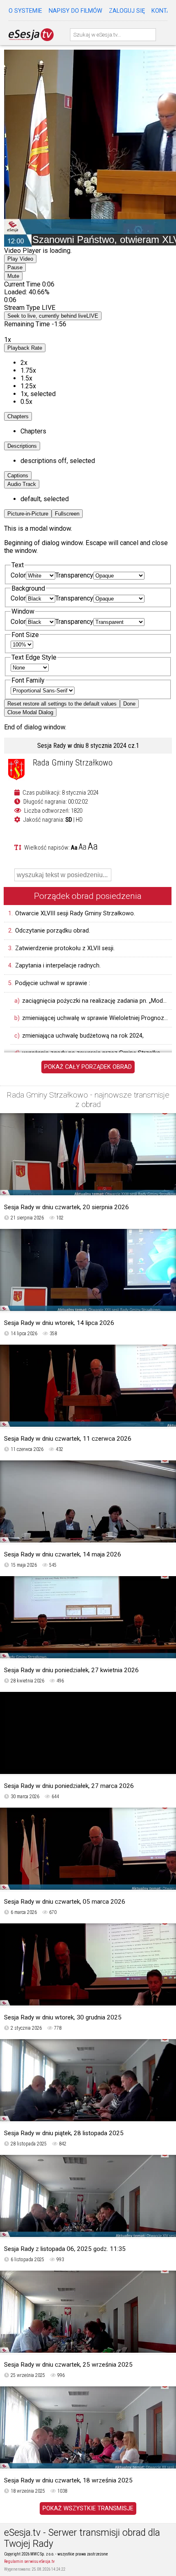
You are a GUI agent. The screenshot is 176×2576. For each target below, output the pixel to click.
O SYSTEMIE (25, 11)
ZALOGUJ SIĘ (127, 11)
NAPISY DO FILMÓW (76, 11)
